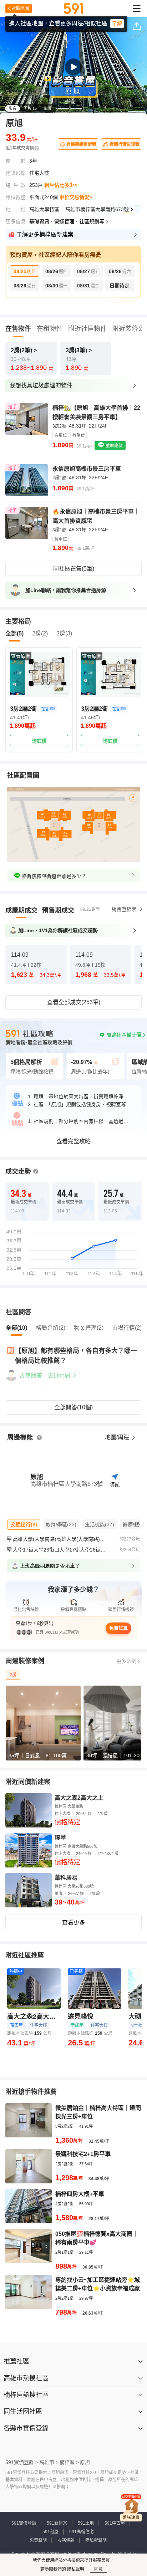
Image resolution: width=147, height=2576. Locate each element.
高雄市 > (49, 2462)
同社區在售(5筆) (74, 569)
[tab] (21, 910)
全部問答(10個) (73, 1407)
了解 (117, 24)
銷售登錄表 (124, 909)
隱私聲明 (75, 2569)
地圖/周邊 (118, 1437)
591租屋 (50, 2532)
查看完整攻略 (73, 1141)
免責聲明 (38, 2540)
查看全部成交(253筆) (74, 1002)
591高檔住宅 (82, 2532)
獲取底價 (114, 446)
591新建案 (57, 2523)
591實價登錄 (24, 2523)
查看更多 (73, 1923)
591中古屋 (115, 2523)
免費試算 (118, 1628)
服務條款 (66, 2540)
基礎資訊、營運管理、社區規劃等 (67, 221)
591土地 (86, 2523)
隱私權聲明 (96, 2540)
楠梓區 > (69, 2462)
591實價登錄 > (22, 2462)
